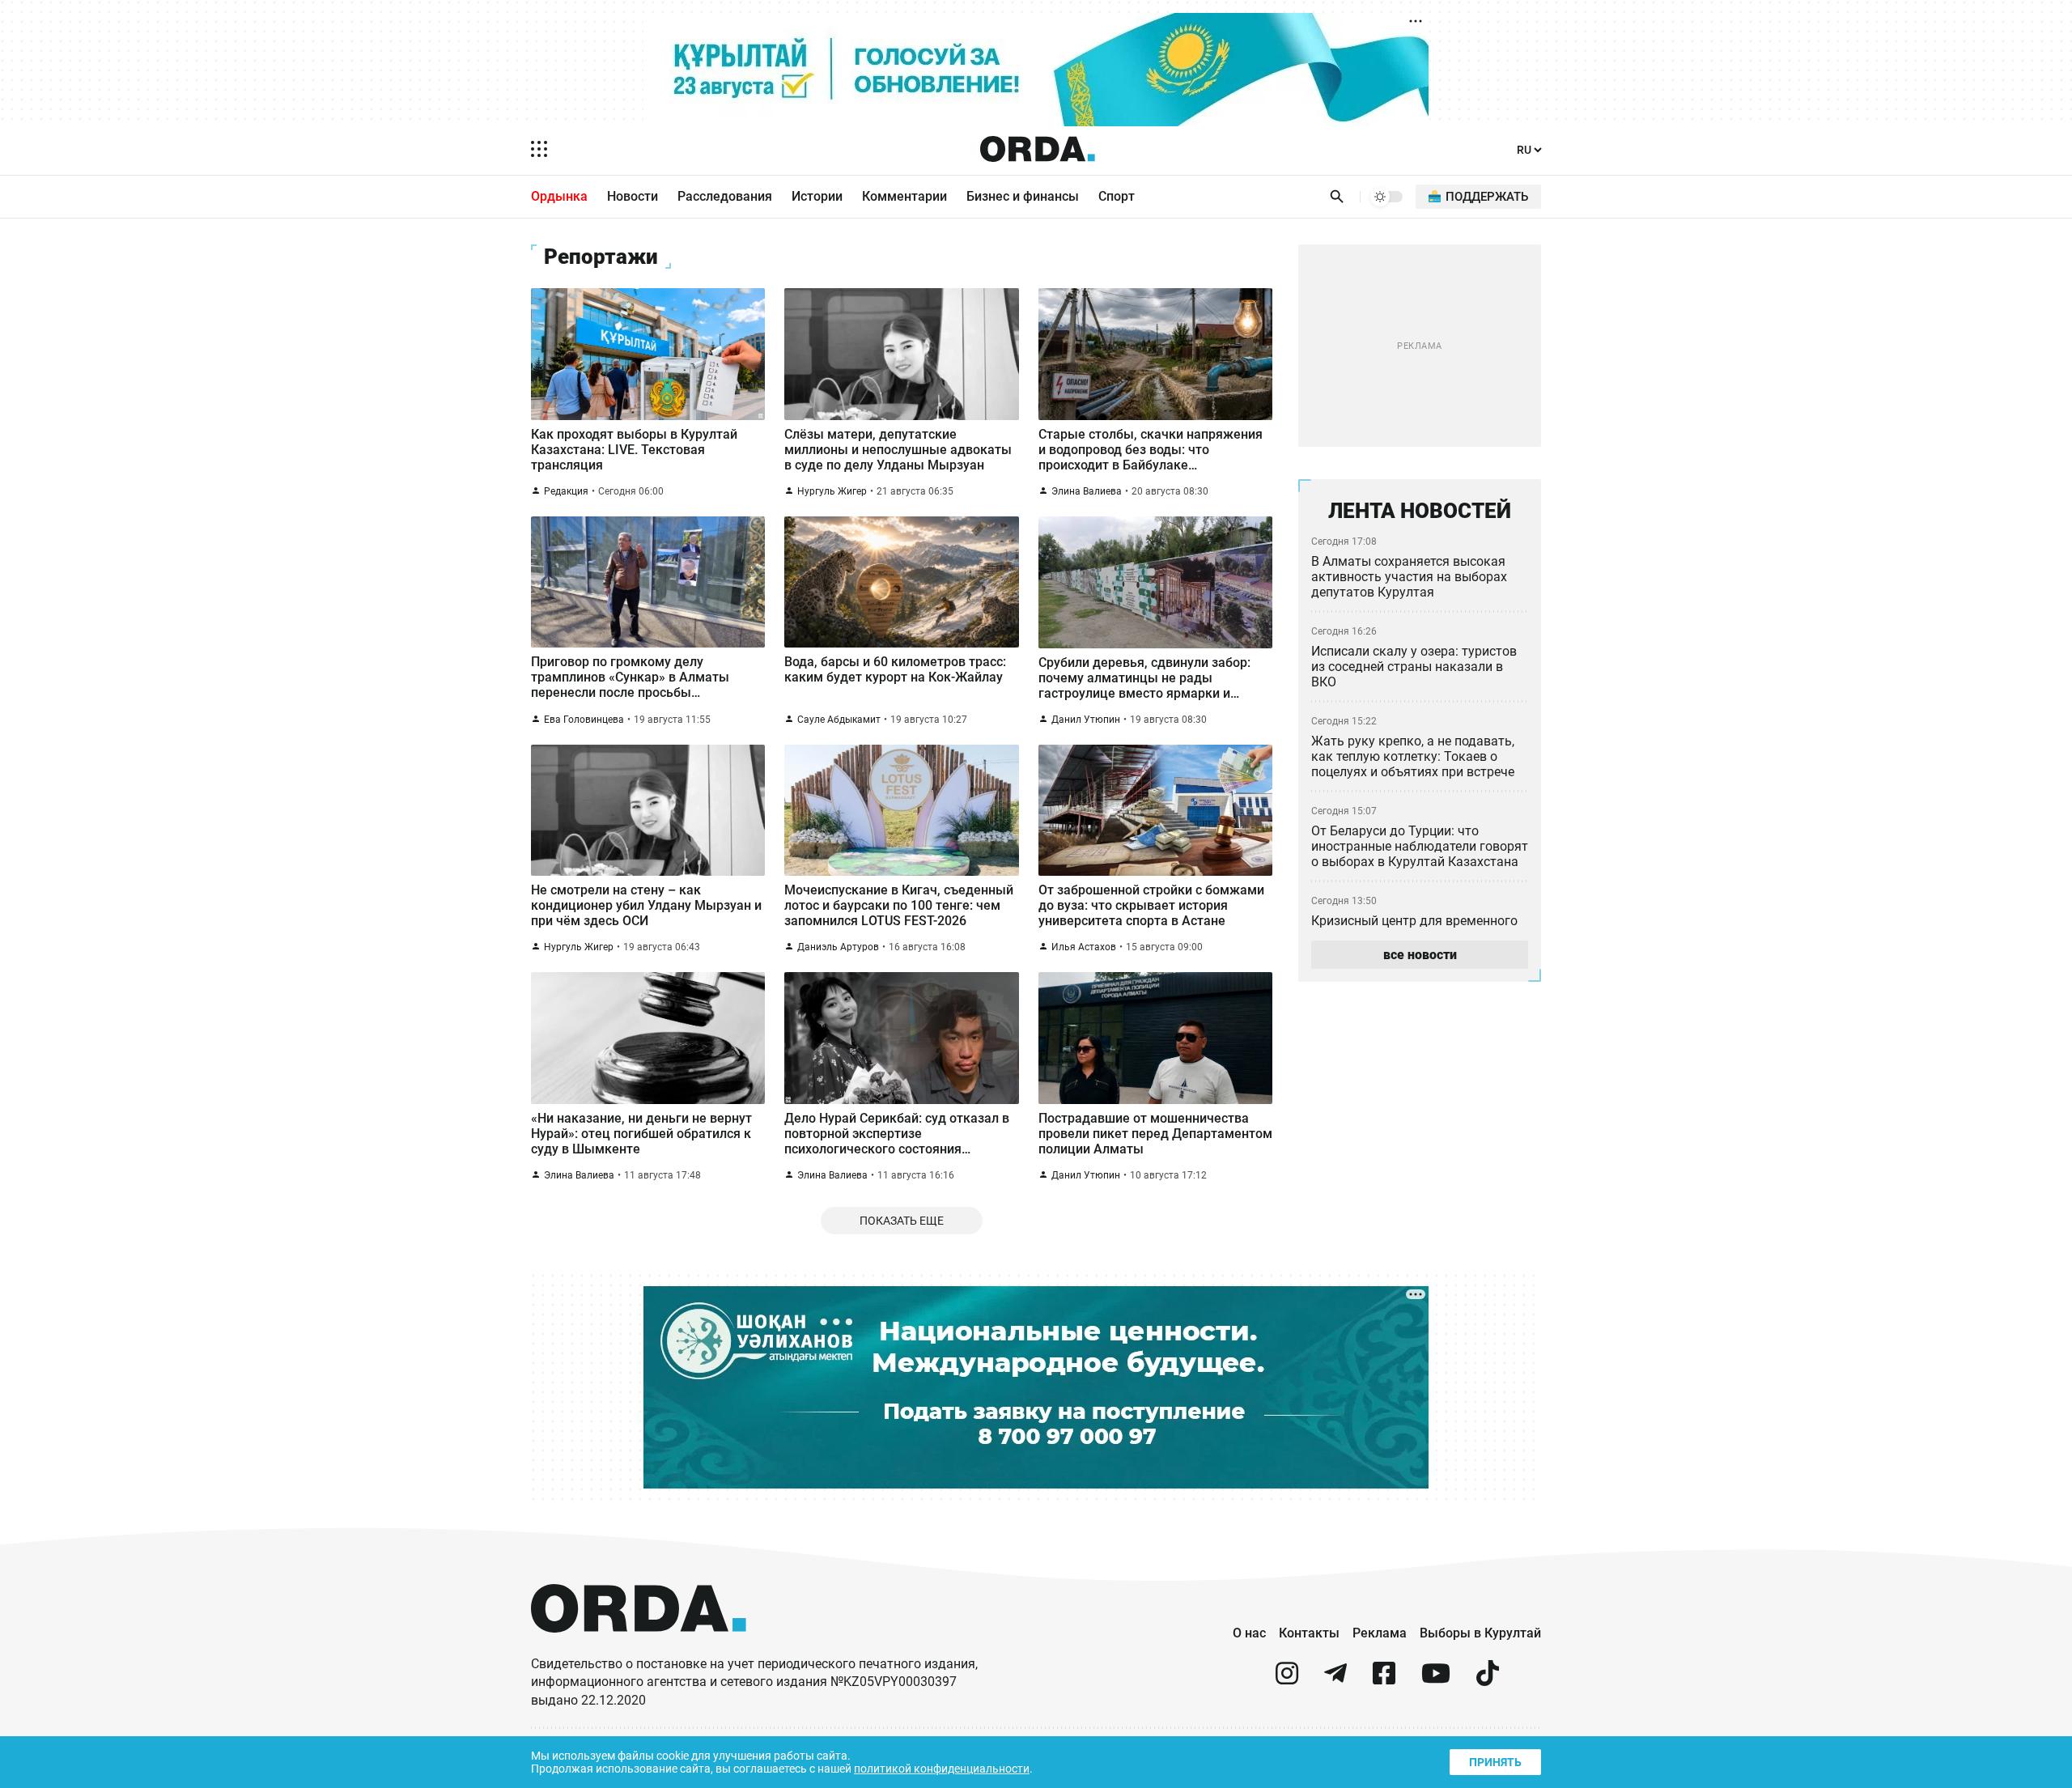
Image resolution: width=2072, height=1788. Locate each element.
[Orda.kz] (639, 1648)
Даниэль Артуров (838, 947)
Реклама (1380, 1633)
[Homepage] (1038, 149)
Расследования (725, 196)
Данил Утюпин (1086, 720)
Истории (817, 196)
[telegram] (1335, 1680)
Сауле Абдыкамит (839, 720)
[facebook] (1384, 1680)
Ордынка (559, 196)
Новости (633, 196)
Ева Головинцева (584, 720)
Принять (1495, 1762)
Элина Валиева (1087, 491)
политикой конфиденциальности (942, 1769)
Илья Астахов (1084, 947)
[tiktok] (1488, 1680)
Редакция (566, 491)
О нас (1249, 1633)
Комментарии (904, 196)
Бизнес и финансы (1023, 196)
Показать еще (902, 1221)
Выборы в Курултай (1480, 1633)
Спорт (1117, 196)
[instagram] (1287, 1680)
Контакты (1309, 1633)
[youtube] (1436, 1680)
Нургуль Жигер (832, 491)
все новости (1420, 955)
